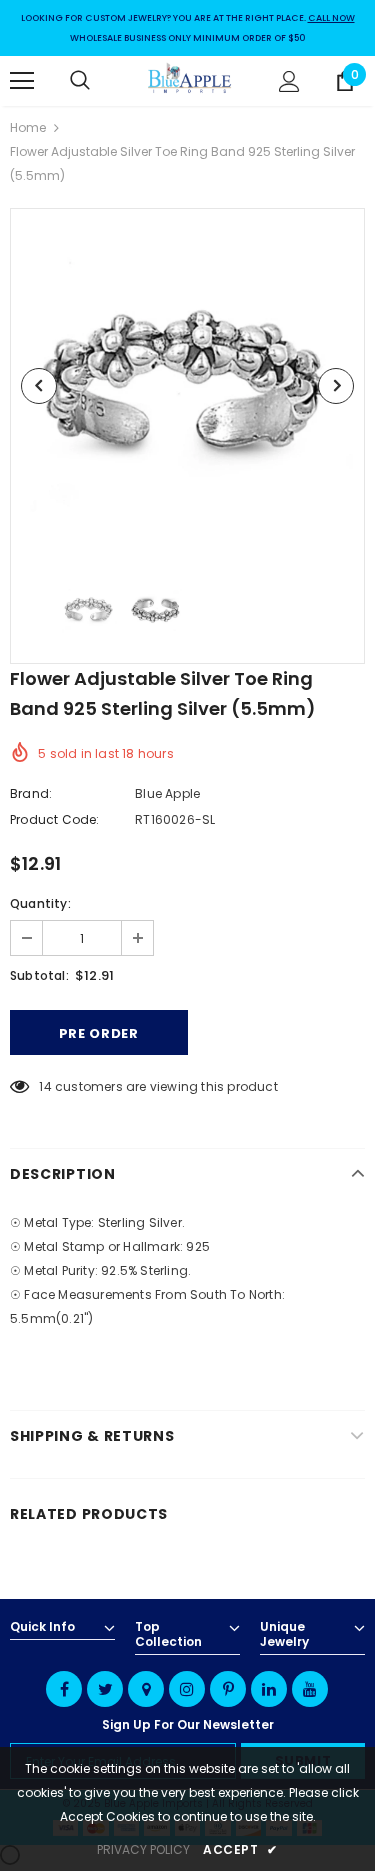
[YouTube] (310, 1689)
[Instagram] (187, 1689)
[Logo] (190, 80)
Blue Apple (167, 793)
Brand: (31, 793)
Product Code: (55, 819)
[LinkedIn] (269, 1689)
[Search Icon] (100, 81)
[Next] (336, 386)
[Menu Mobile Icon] (22, 81)
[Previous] (39, 386)
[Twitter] (105, 1689)
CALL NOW (331, 18)
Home (28, 127)
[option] (187, 385)
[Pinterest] (228, 1689)
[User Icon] (289, 81)
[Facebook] (64, 1689)
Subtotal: (39, 975)
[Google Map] (146, 1689)
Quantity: (40, 903)
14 (45, 1086)
